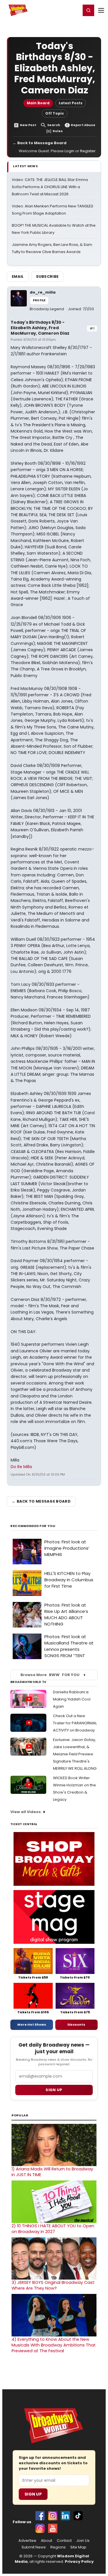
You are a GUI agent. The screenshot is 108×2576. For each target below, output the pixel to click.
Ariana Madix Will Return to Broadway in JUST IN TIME (52, 2172)
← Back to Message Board (40, 143)
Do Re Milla (21, 1467)
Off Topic (55, 113)
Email (18, 276)
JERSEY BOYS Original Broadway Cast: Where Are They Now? (53, 2285)
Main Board (38, 103)
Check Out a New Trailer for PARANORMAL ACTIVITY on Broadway (75, 1723)
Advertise (27, 2541)
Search (54, 125)
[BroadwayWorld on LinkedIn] (65, 2516)
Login (74, 10)
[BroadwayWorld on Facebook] (40, 2516)
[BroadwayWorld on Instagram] (53, 2516)
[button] (88, 10)
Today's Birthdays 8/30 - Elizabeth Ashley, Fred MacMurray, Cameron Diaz (40, 328)
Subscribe (47, 276)
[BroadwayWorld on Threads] (40, 2528)
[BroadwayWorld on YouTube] (53, 2528)
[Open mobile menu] (101, 10)
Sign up (54, 2090)
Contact (64, 2541)
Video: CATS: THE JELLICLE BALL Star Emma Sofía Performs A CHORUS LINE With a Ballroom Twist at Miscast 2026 (50, 187)
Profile (39, 300)
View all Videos (26, 1812)
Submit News (34, 2547)
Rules (58, 131)
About (47, 2541)
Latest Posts (71, 103)
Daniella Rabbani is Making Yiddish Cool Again (72, 1699)
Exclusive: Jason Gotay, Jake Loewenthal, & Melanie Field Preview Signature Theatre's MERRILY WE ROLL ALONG (75, 1754)
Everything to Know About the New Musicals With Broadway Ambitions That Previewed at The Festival (54, 2345)
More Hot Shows (32, 2024)
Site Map (78, 2547)
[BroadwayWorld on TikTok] (78, 2516)
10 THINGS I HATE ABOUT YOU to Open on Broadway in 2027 (53, 2229)
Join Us (83, 2541)
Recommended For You (33, 1526)
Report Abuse (83, 125)
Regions (58, 2547)
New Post (28, 125)
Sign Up (33, 2494)
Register (58, 10)
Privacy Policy (79, 2561)
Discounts (76, 2024)
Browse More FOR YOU (50, 1675)
